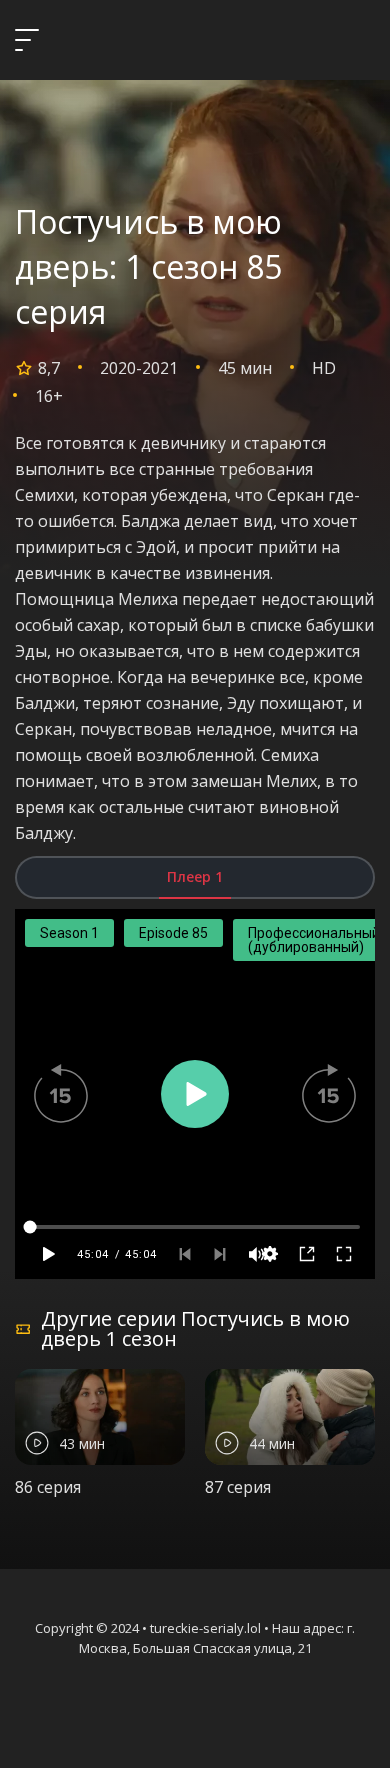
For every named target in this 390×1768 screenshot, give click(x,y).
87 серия (238, 1487)
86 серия (48, 1487)
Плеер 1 (195, 876)
